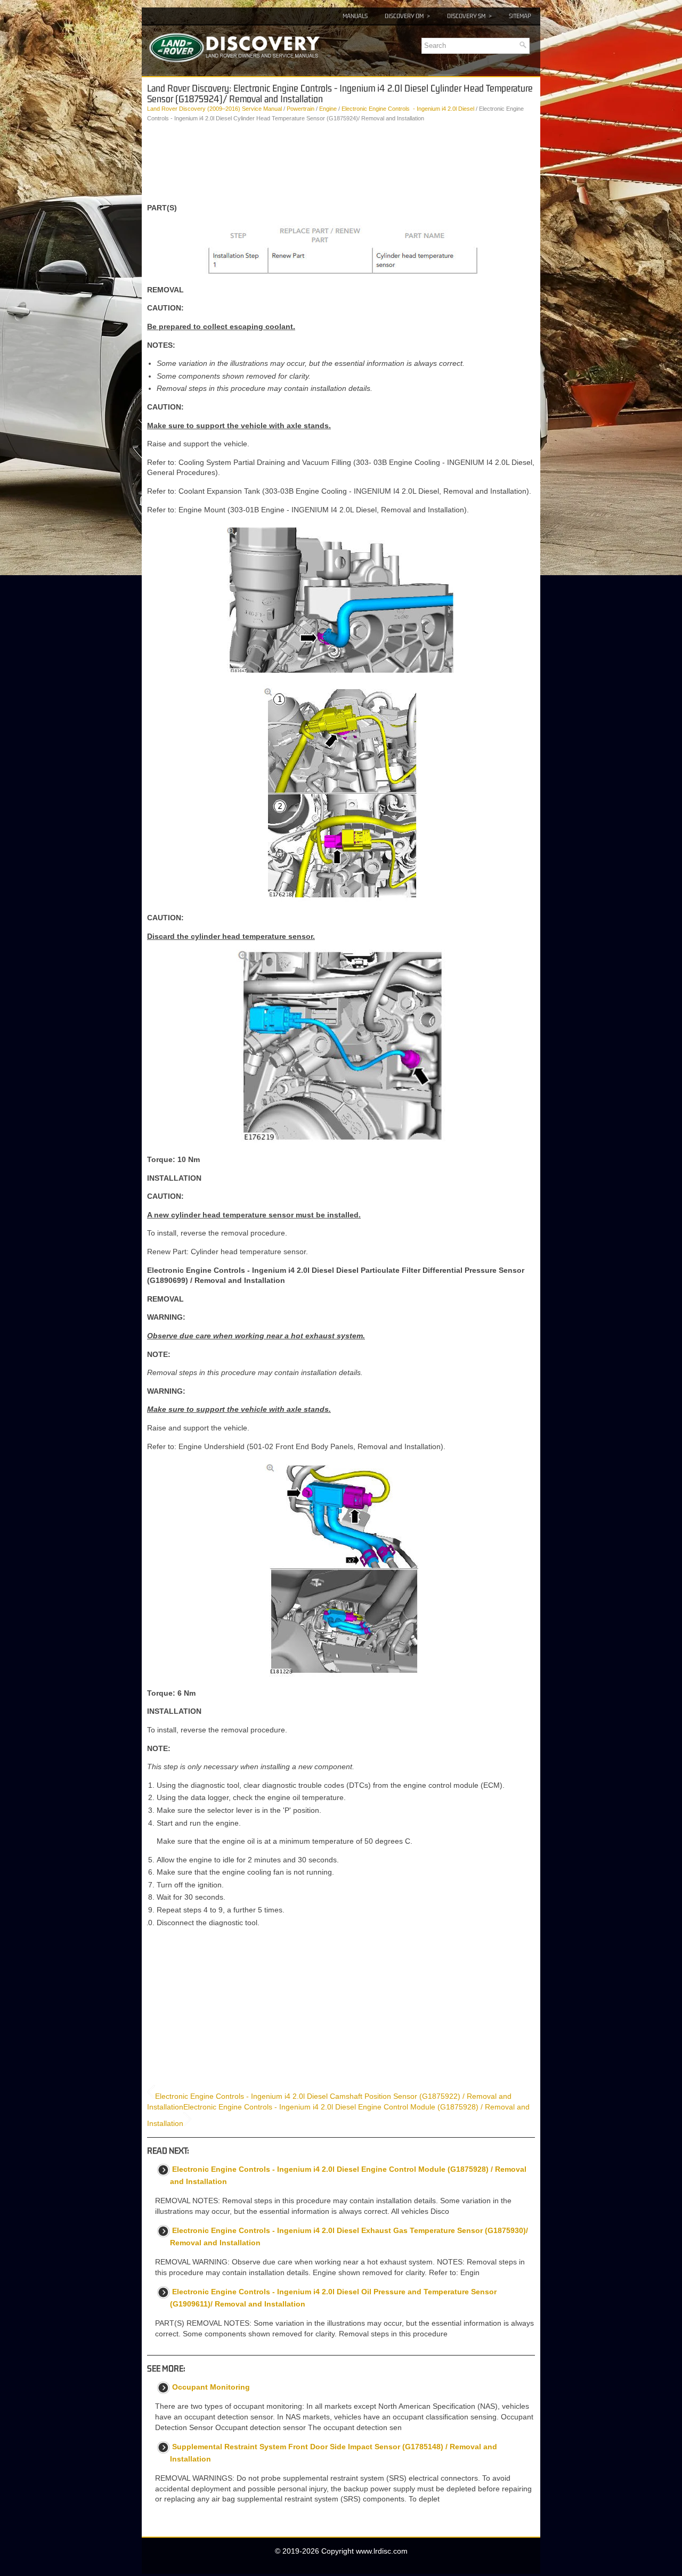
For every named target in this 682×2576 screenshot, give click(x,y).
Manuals (355, 16)
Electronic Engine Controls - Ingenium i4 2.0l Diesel (408, 109)
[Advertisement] (341, 163)
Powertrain (301, 109)
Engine (328, 109)
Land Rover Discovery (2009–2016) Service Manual (214, 109)
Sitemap (520, 16)
